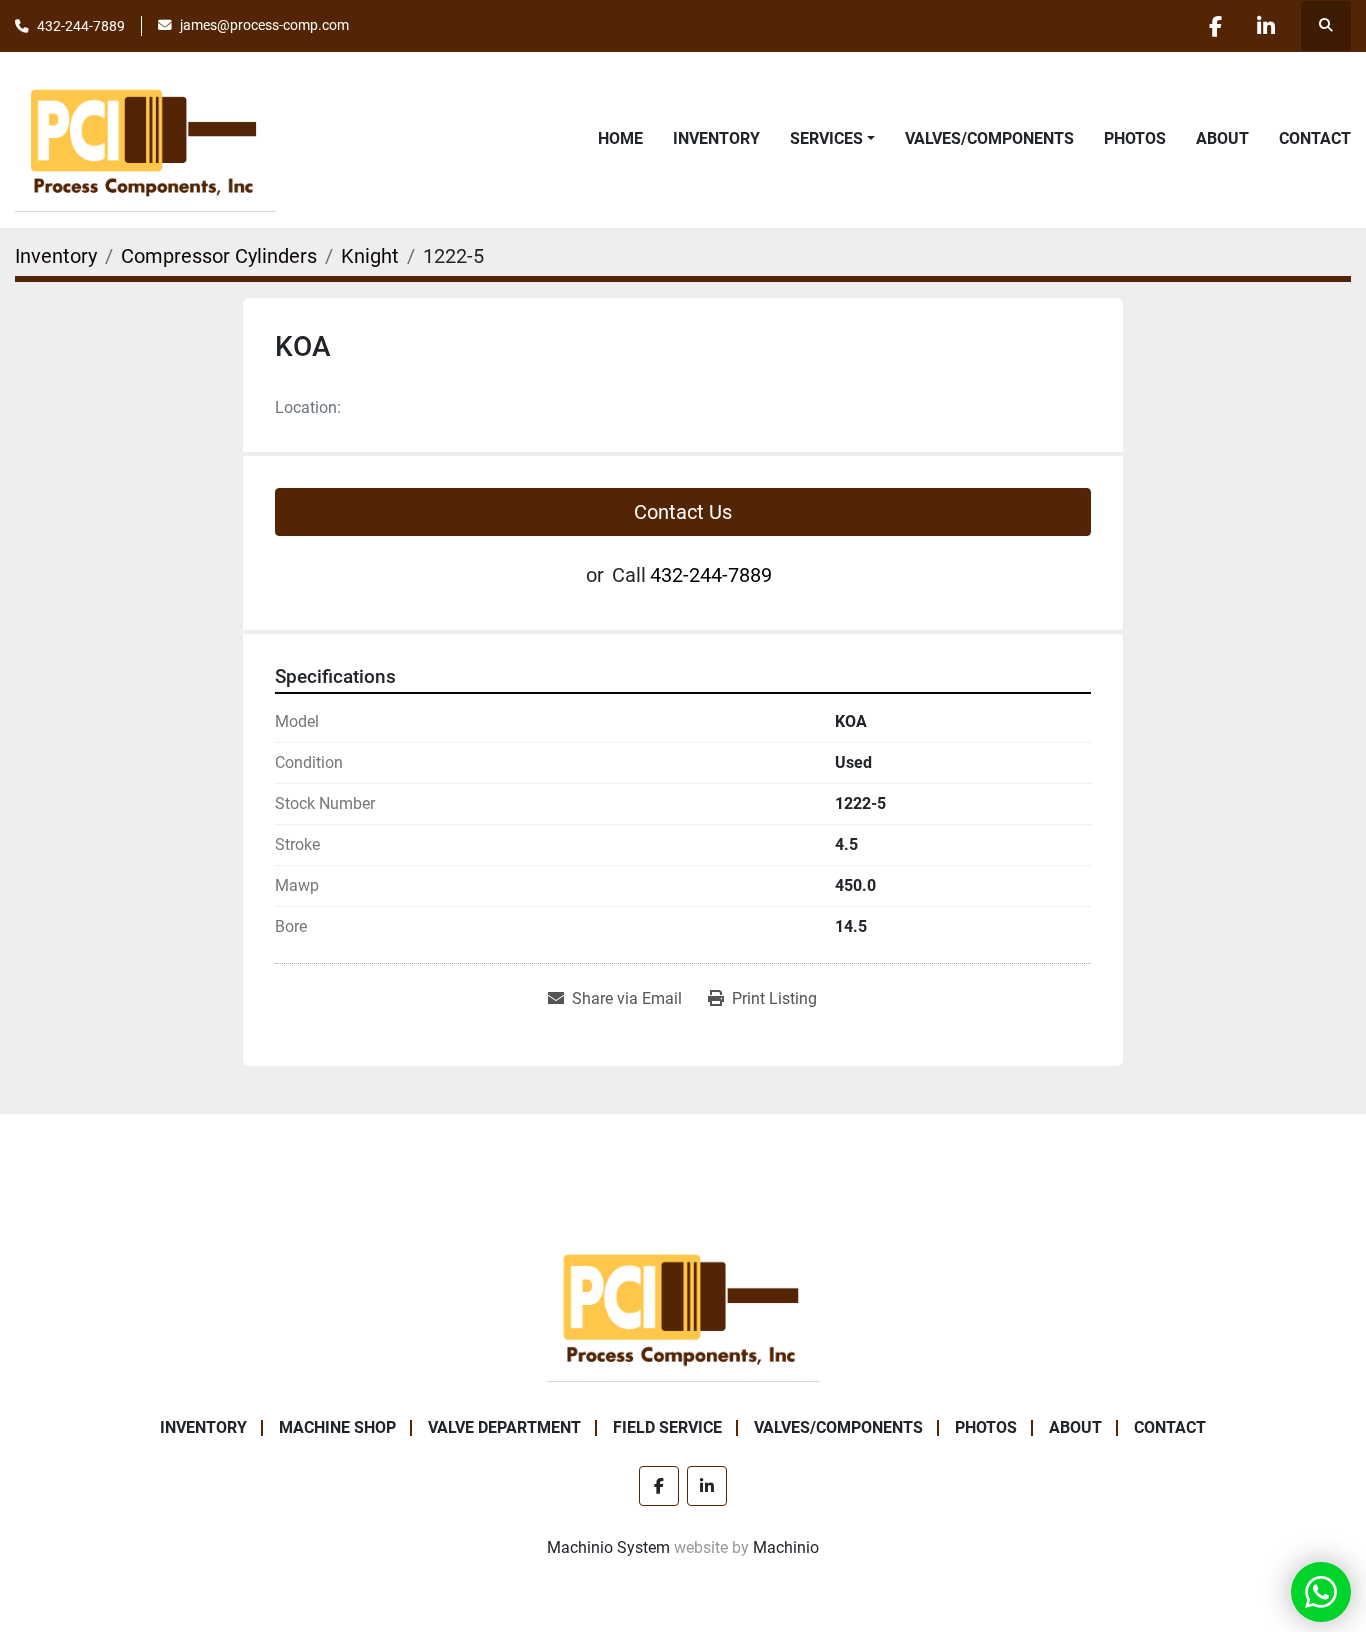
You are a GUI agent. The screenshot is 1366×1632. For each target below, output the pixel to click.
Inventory (716, 138)
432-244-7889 (81, 26)
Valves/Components (989, 138)
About (1222, 138)
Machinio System (608, 1547)
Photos (1135, 138)
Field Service (667, 1427)
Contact (1315, 138)
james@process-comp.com (264, 25)
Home (620, 138)
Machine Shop (337, 1427)
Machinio (786, 1547)
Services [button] (826, 138)
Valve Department (504, 1427)
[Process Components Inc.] (683, 1305)
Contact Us (683, 512)
